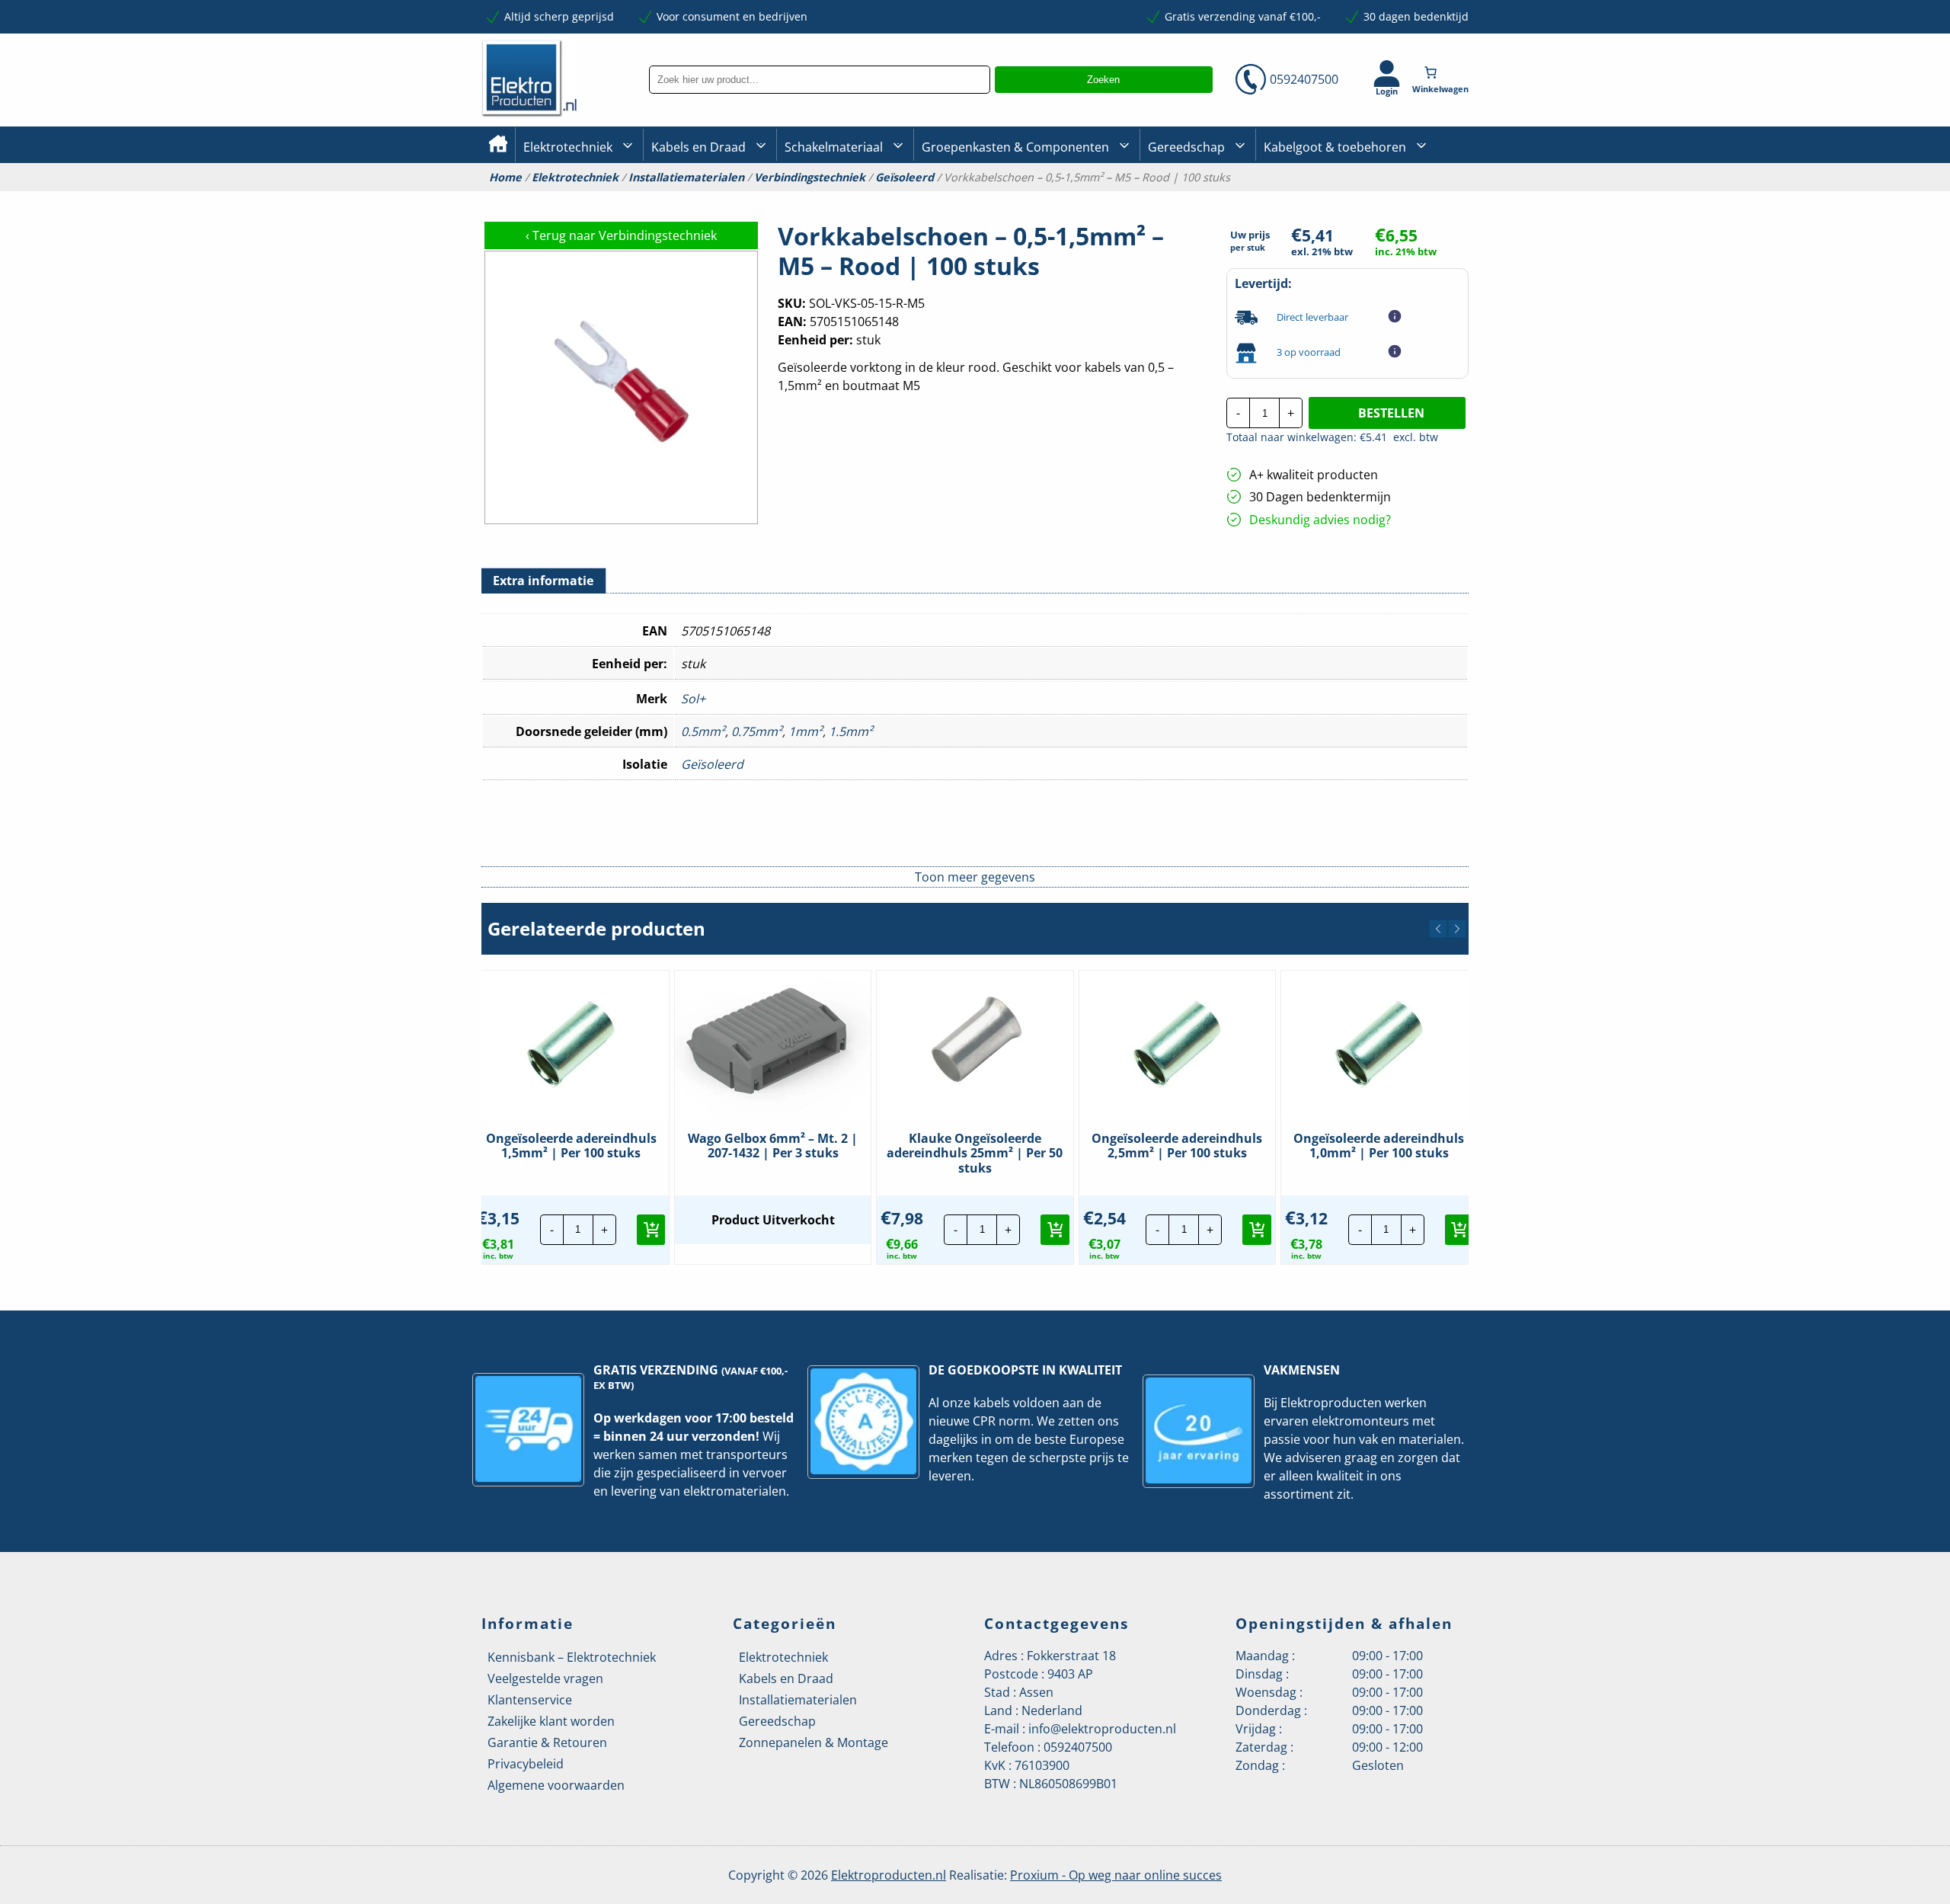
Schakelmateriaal (834, 147)
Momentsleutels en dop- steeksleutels (1463, 222)
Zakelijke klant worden (551, 1721)
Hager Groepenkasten (1427, 220)
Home (505, 178)
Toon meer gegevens (975, 877)
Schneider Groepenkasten (1435, 197)
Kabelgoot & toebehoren (1335, 147)
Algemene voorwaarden (556, 1785)
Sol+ (693, 699)
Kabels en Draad (698, 147)
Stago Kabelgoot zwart (1320, 198)
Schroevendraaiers (1419, 197)
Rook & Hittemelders (800, 198)
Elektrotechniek (568, 147)
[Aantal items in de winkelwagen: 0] (1442, 72)
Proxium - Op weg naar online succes (1116, 1875)
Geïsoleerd (905, 178)
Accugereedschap (1193, 198)
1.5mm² (851, 731)
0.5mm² (703, 731)
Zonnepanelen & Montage (814, 1742)
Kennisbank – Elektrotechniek (572, 1657)
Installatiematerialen (686, 178)
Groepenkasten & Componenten (1015, 147)
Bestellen (1391, 413)
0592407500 (1304, 79)
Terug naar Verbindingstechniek (621, 235)
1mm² (806, 731)
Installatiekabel (690, 198)
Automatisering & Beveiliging (597, 198)
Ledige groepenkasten (978, 198)
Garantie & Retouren (547, 1742)
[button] (1438, 929)
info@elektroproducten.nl (1102, 1729)
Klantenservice (530, 1700)
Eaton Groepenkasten (1426, 196)
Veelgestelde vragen (545, 1678)
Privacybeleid (526, 1764)
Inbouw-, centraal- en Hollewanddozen (840, 197)
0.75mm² (757, 731)
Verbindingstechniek (810, 178)
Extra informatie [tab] (543, 581)
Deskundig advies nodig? (1320, 520)
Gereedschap (1186, 147)
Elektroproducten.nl (889, 1875)
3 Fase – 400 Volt (1188, 197)
